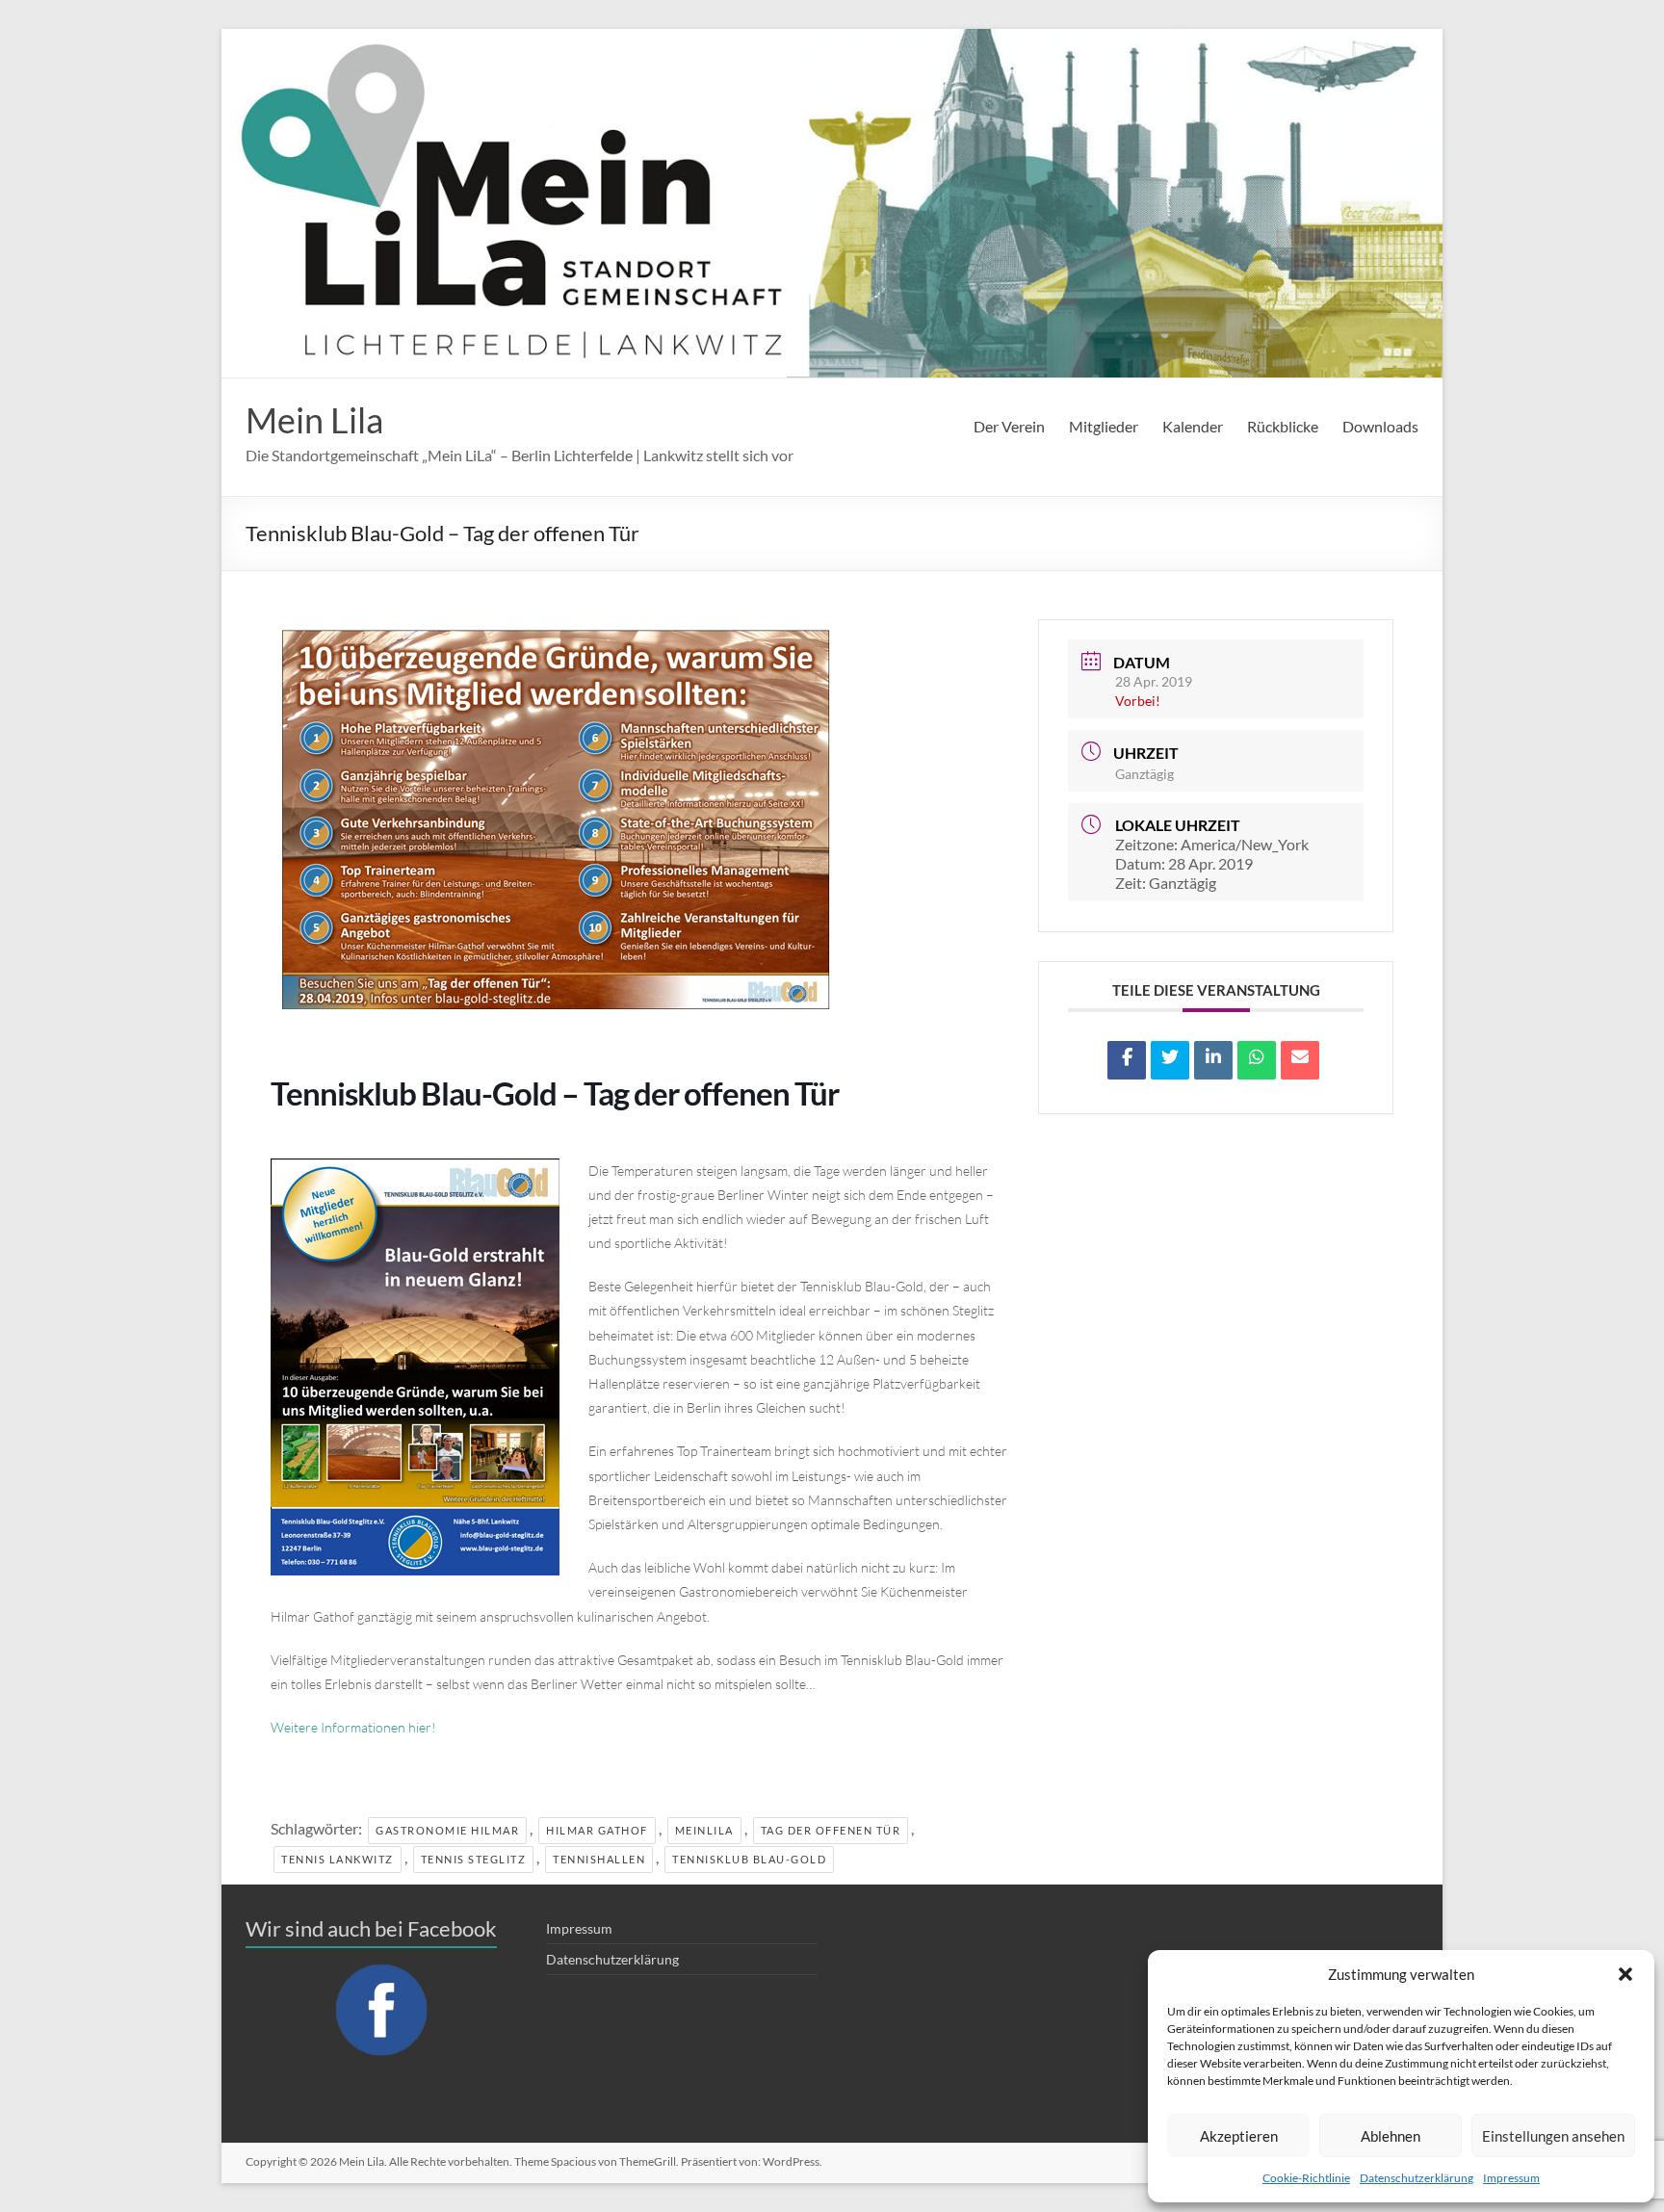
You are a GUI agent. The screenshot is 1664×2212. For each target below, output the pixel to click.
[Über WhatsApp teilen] (1257, 1060)
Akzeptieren (1239, 2136)
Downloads (1380, 426)
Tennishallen (599, 1859)
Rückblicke (1283, 426)
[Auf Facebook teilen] (1127, 1060)
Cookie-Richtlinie (1306, 2178)
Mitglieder (1104, 426)
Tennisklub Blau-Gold (749, 1859)
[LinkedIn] (1213, 1060)
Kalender (1193, 426)
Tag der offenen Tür (831, 1830)
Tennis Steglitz (474, 1859)
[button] (1625, 1974)
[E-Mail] (1300, 1060)
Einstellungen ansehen (1553, 2136)
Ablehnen (1391, 2136)
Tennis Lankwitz (338, 1859)
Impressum (1511, 2178)
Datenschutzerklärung (1417, 2178)
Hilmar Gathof (597, 1830)
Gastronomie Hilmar (447, 1830)
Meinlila (704, 1830)
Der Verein (1009, 426)
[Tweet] (1170, 1060)
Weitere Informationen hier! (353, 1727)
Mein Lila (314, 420)
